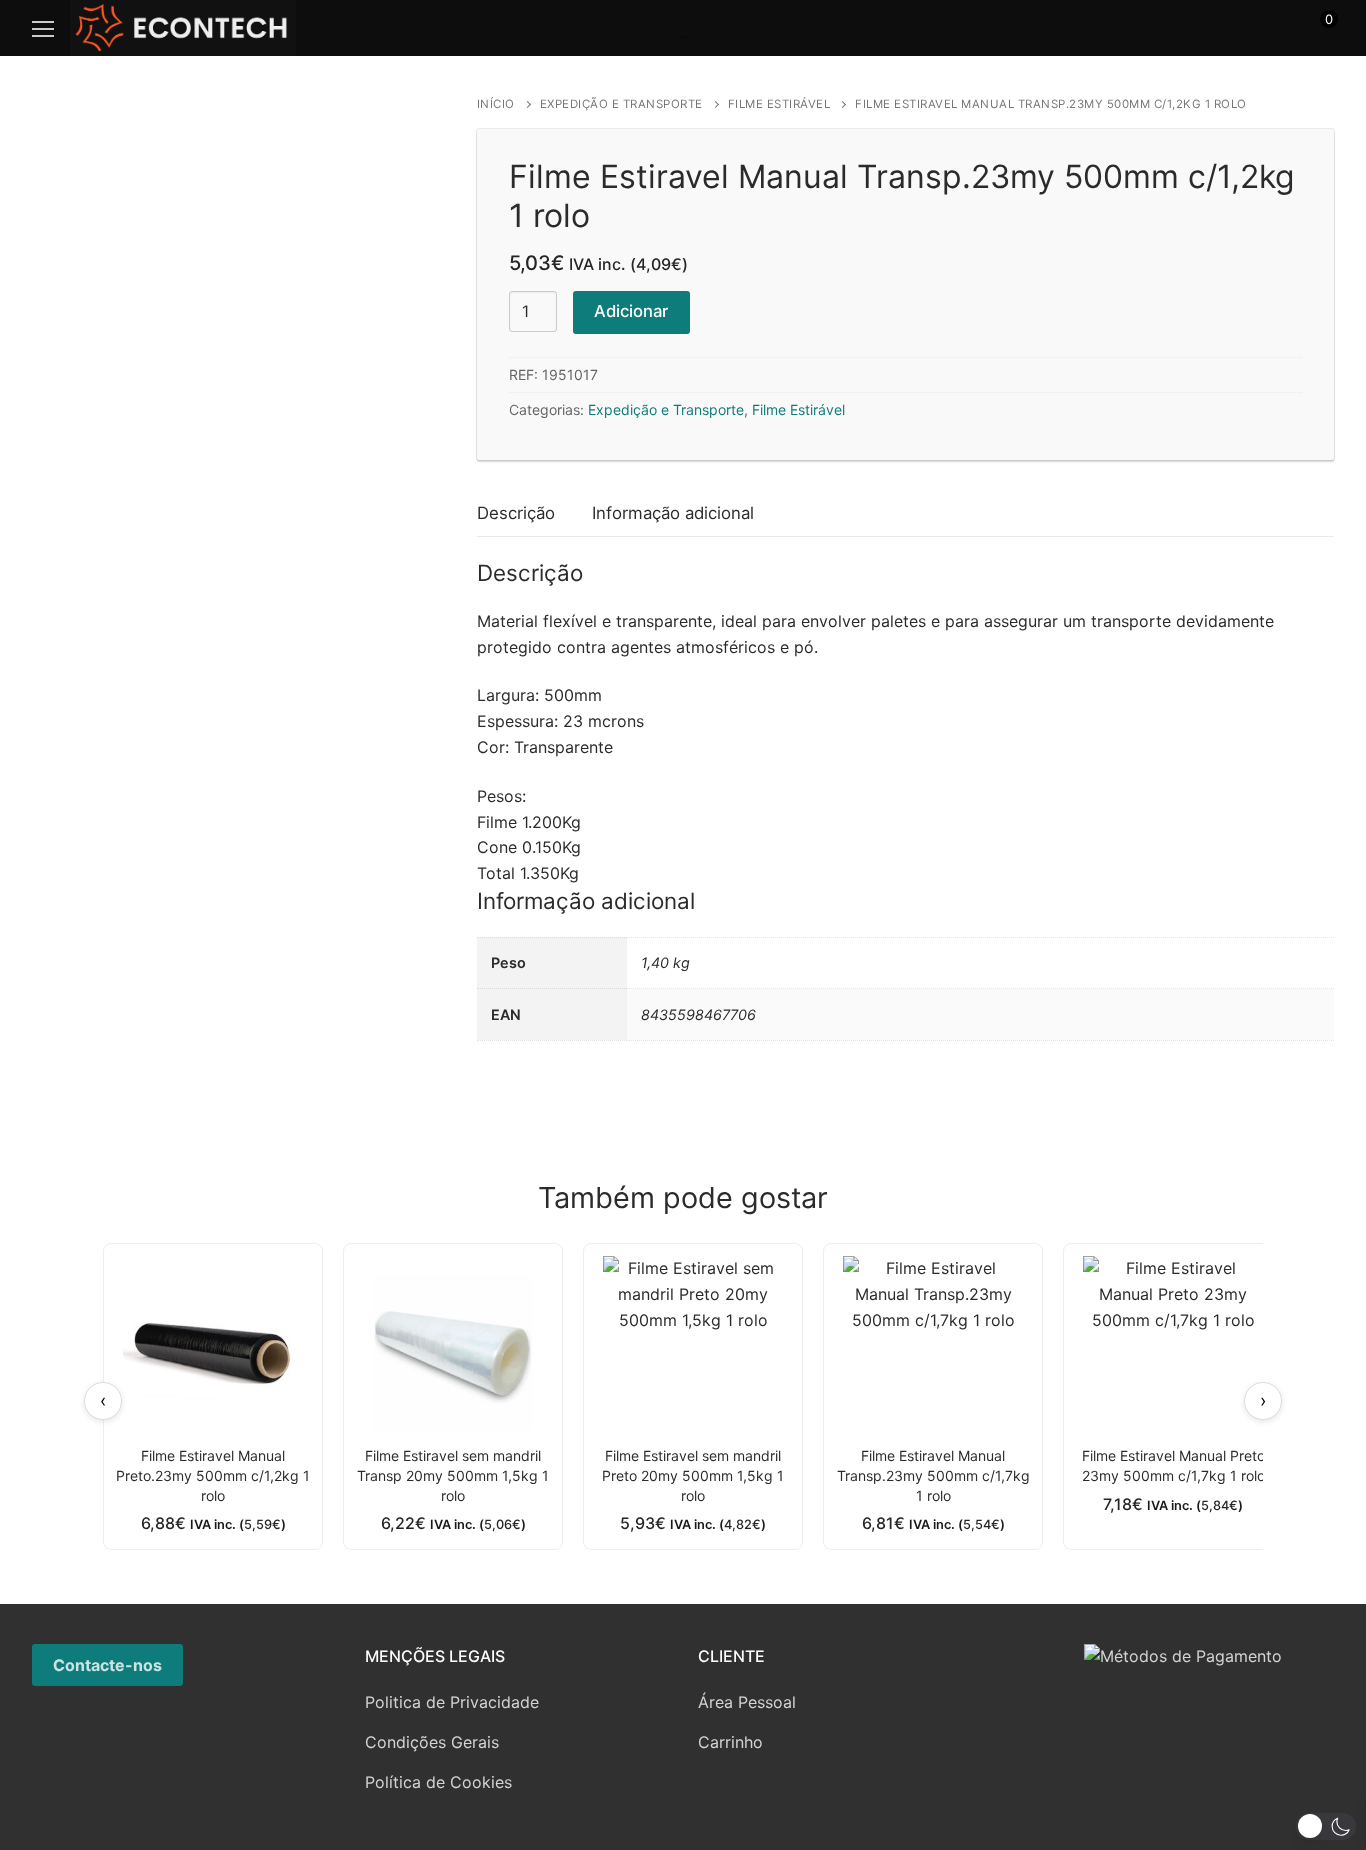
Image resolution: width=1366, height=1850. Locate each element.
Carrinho (730, 1742)
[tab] (516, 514)
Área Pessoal (747, 1702)
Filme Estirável (779, 104)
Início (496, 104)
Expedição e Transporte (621, 104)
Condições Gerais (432, 1742)
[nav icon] (43, 28)
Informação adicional (673, 513)
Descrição (516, 513)
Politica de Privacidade (452, 1702)
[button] (1326, 1826)
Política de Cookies (438, 1782)
